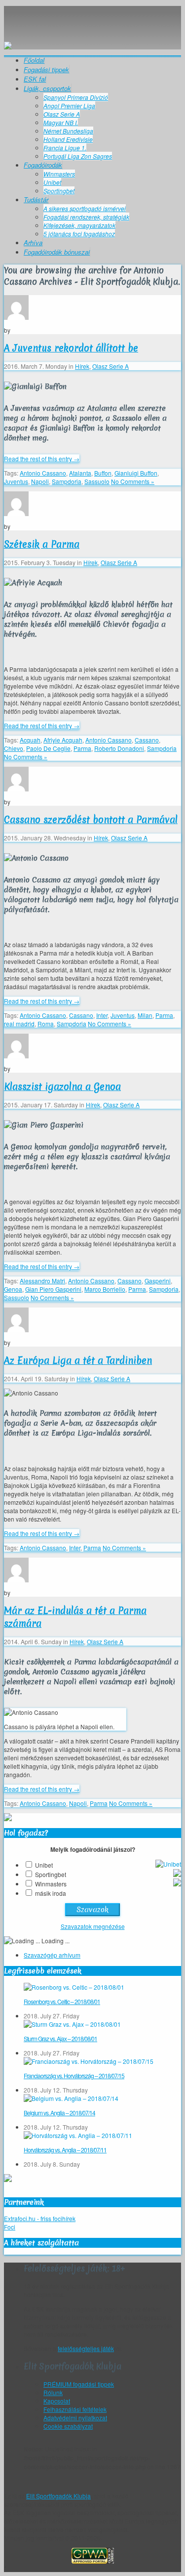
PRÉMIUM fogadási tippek (79, 2384)
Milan (145, 1015)
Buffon (103, 473)
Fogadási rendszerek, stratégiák (86, 217)
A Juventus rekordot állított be (71, 348)
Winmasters (59, 174)
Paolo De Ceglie (48, 748)
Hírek (82, 366)
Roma (46, 1024)
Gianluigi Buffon (136, 473)
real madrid (19, 1024)
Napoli (40, 481)
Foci (10, 2227)
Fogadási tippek (46, 69)
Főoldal (34, 60)
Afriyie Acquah (63, 740)
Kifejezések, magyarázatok (79, 225)
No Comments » (133, 481)
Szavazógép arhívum (52, 1955)
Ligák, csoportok (47, 88)
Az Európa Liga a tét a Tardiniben (78, 1360)
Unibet (52, 182)
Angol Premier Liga (69, 106)
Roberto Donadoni (119, 748)
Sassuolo (97, 481)
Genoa (13, 1289)
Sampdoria (67, 481)
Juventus (16, 481)
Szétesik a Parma (42, 544)
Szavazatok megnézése (93, 1926)
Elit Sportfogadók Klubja (92, 16)
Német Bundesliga (68, 131)
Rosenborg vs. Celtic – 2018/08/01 (62, 2001)
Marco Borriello (105, 1289)
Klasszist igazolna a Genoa (62, 1087)
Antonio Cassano (43, 473)
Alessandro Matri (42, 1281)
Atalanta (80, 473)
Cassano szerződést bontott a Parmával (91, 820)
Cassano (147, 740)
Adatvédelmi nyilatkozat (75, 2418)
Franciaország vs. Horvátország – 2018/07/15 (74, 2075)
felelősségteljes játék (86, 2348)
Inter (102, 1015)
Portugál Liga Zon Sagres (78, 156)
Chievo (14, 748)
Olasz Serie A (62, 114)
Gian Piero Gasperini (53, 1289)
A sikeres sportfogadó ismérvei (85, 208)
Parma (82, 748)
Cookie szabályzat (68, 2426)
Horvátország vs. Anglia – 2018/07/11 (65, 2150)
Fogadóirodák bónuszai (57, 252)
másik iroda (51, 1893)
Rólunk (53, 2392)
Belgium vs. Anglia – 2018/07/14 (59, 2113)
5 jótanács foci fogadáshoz (79, 234)
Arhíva (33, 242)
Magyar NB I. (61, 122)
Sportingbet (59, 191)
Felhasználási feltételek (75, 2409)
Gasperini (158, 1281)
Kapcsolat (57, 2401)
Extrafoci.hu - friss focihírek (40, 2218)
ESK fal (35, 79)
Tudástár (36, 199)
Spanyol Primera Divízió (76, 97)
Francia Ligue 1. (65, 148)
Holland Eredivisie (68, 139)
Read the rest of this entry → (42, 458)
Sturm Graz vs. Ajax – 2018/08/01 (60, 2038)
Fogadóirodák (43, 165)
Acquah (30, 740)
